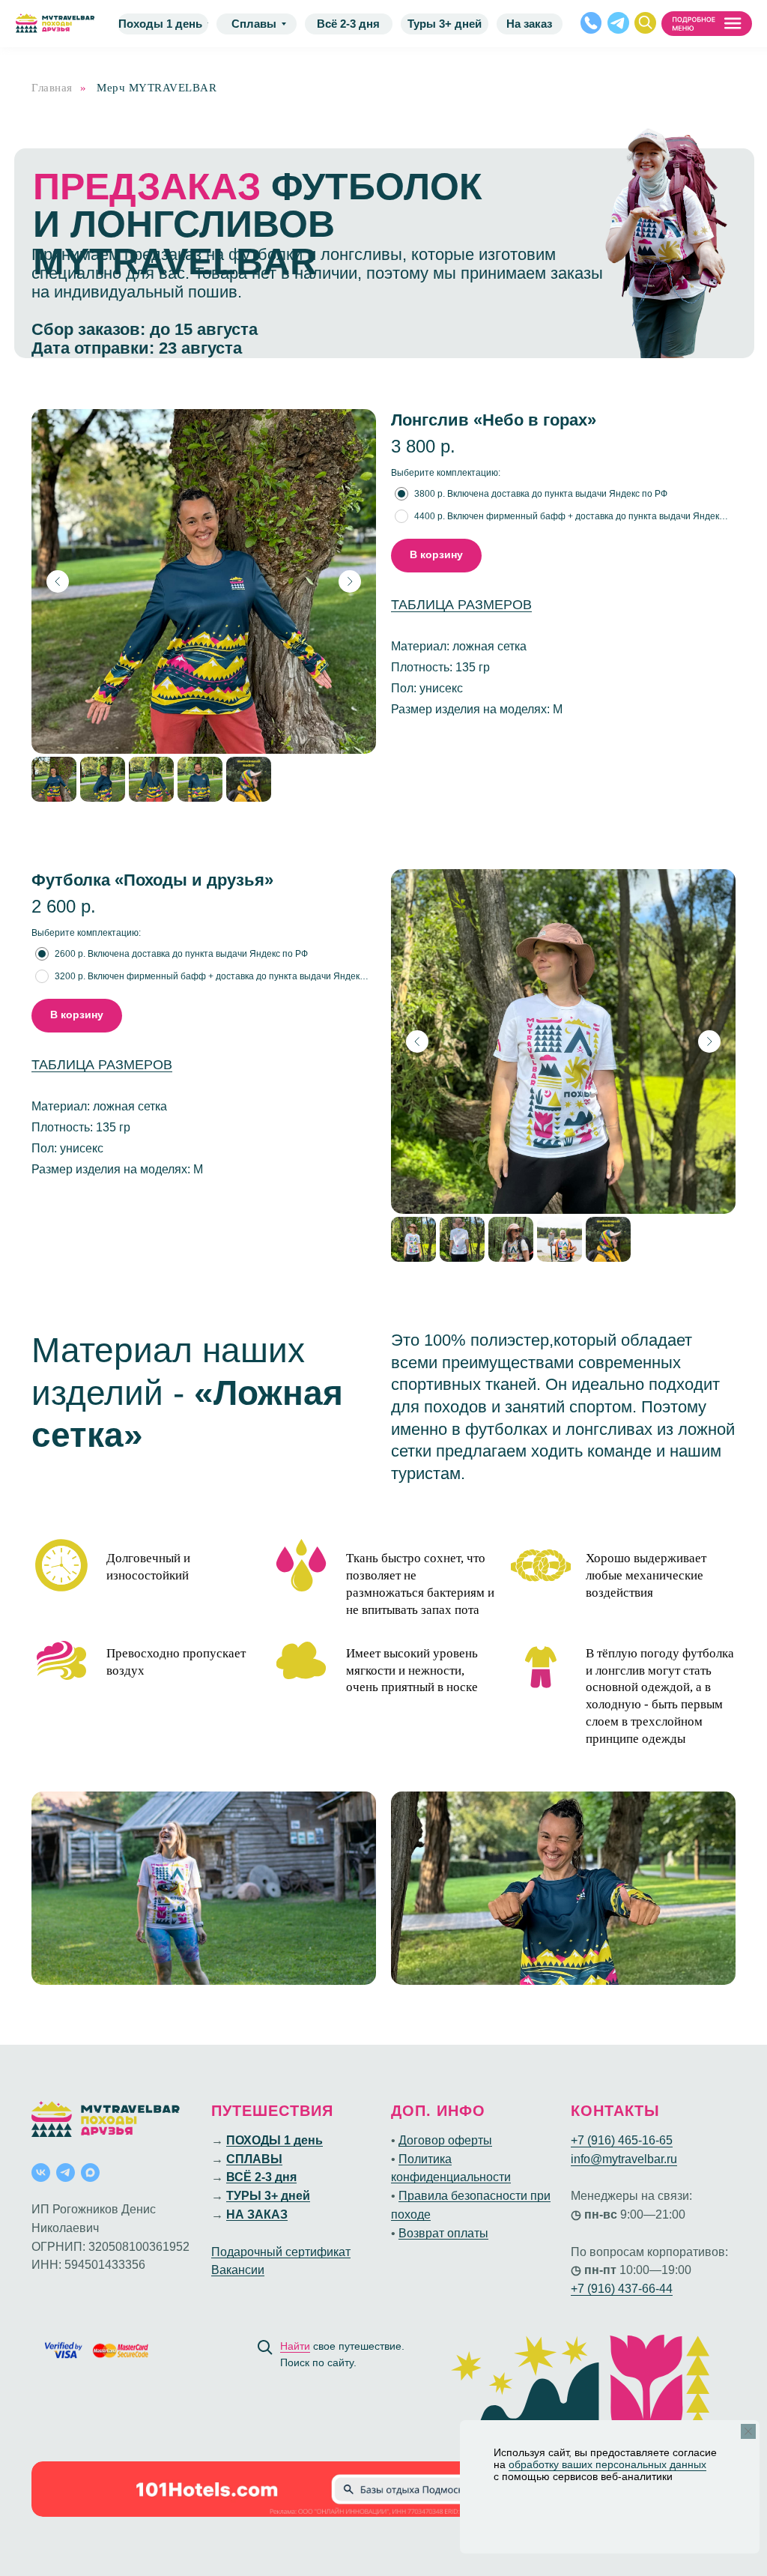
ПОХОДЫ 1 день (275, 2140)
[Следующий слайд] (350, 581)
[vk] (41, 2173)
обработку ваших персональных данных (607, 2464)
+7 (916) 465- (606, 2140)
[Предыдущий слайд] (58, 581)
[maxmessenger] (90, 2173)
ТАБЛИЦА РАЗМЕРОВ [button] (461, 605)
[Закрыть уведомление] (748, 2431)
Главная (52, 88)
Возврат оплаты (443, 2233)
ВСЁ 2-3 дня (261, 2177)
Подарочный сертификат (281, 2252)
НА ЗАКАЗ (257, 2214)
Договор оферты (445, 2140)
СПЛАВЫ (254, 2159)
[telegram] (66, 2173)
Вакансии (238, 2270)
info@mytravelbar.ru (624, 2159)
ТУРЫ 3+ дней (268, 2196)
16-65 (657, 2140)
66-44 (657, 2289)
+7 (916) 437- (606, 2289)
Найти (295, 2346)
